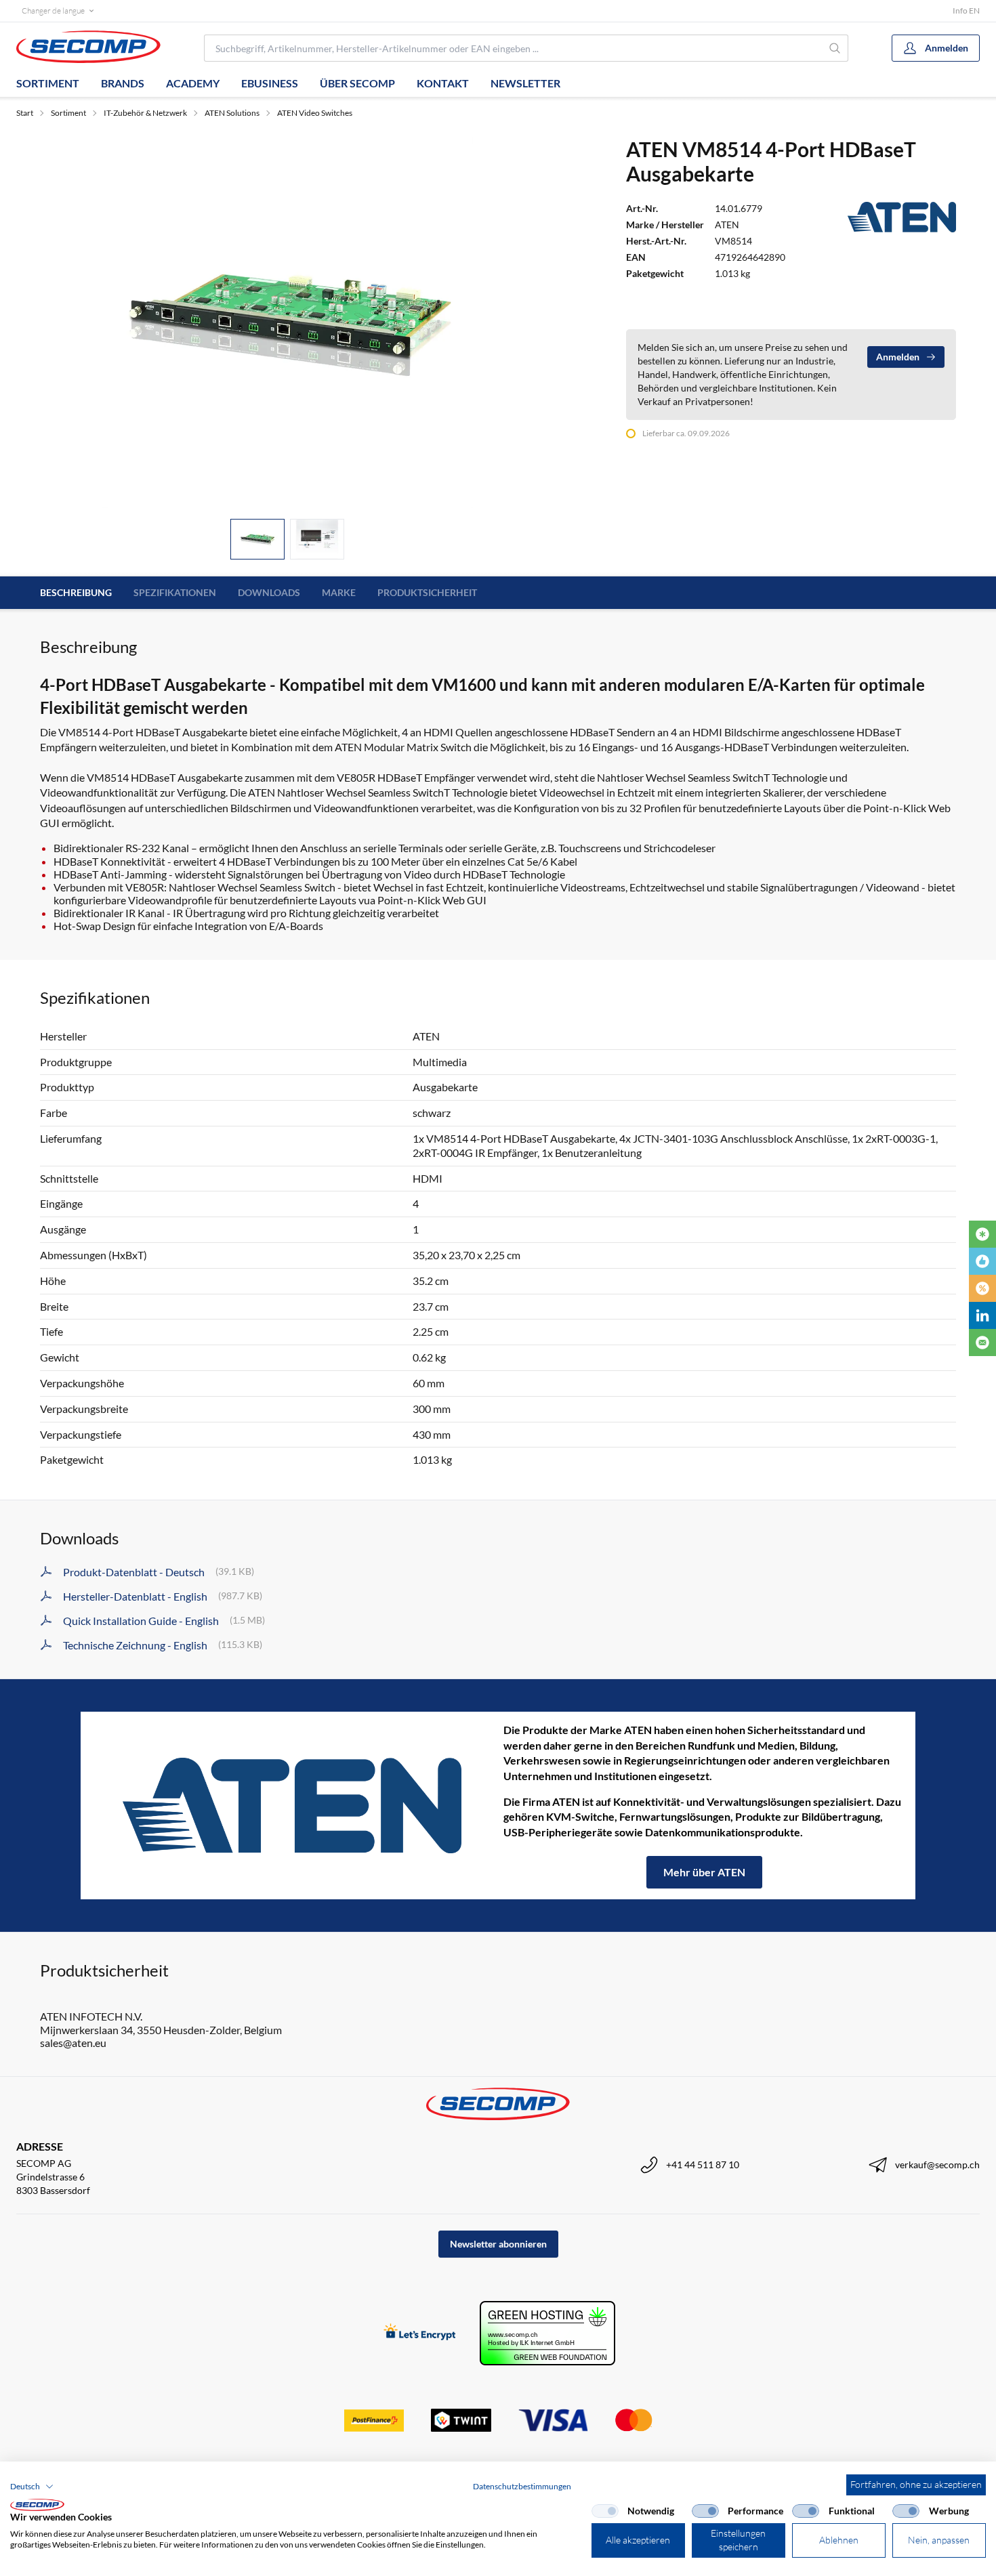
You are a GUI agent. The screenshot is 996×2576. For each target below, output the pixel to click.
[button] (32, 2487)
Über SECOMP (357, 83)
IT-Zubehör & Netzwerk (145, 113)
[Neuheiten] (982, 1234)
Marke (339, 592)
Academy (193, 83)
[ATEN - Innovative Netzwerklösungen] (292, 1806)
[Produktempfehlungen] (982, 1261)
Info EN (966, 10)
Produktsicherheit (427, 592)
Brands (123, 83)
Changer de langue (53, 10)
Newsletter (525, 83)
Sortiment (48, 83)
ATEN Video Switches (315, 113)
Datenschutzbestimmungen (522, 2486)
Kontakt (443, 83)
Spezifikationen (175, 592)
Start (25, 113)
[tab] (257, 540)
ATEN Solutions (232, 113)
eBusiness (270, 83)
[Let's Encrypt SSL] (420, 2333)
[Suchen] (835, 48)
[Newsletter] (982, 1343)
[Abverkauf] (982, 1288)
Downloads (269, 592)
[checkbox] (605, 2511)
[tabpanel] (287, 322)
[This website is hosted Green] (547, 2333)
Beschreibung (76, 592)
